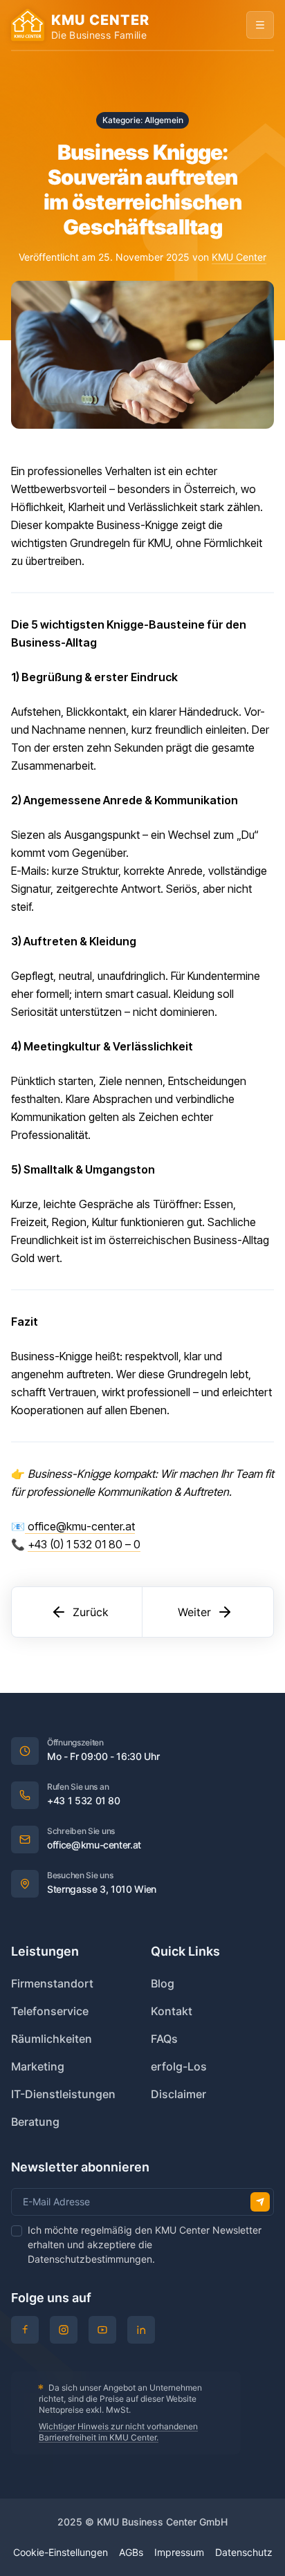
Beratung (35, 2122)
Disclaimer (178, 2094)
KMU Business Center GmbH (162, 2522)
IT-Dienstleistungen (63, 2094)
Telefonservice (50, 2011)
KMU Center (239, 257)
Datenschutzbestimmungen (90, 2259)
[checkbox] (17, 2231)
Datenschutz (244, 2552)
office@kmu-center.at (80, 1526)
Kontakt (172, 2011)
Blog (163, 1983)
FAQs (164, 2039)
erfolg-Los (179, 2066)
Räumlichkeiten (52, 2039)
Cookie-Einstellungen (61, 2552)
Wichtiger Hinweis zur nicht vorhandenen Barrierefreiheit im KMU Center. (118, 2432)
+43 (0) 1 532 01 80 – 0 (84, 1544)
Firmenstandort (52, 1983)
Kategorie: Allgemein (143, 120)
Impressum (179, 2552)
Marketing (38, 2066)
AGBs (131, 2552)
